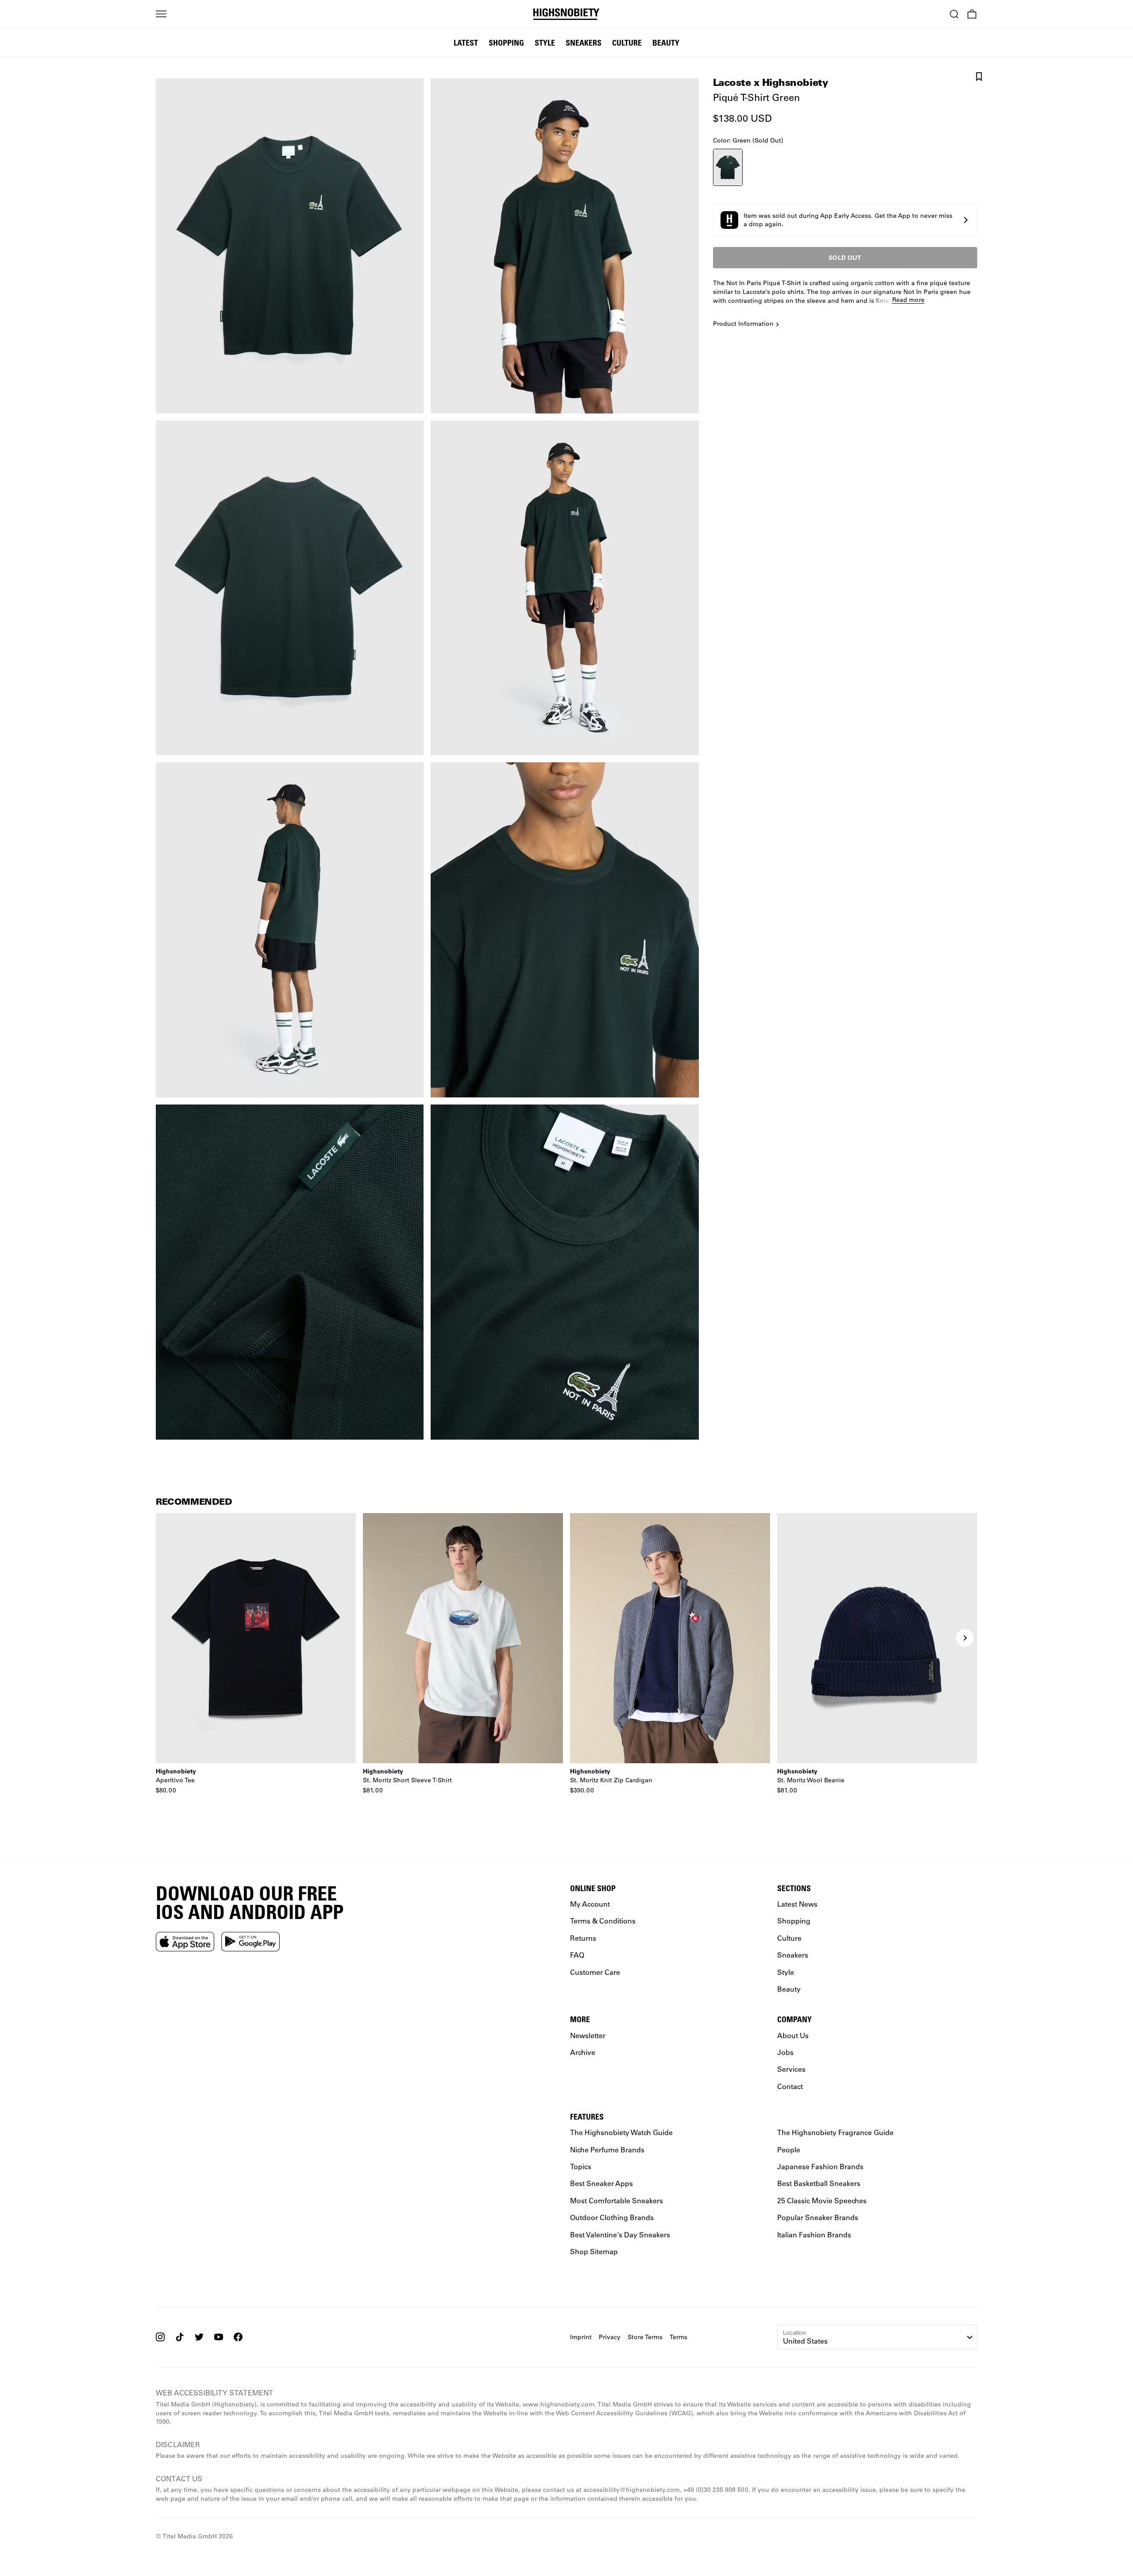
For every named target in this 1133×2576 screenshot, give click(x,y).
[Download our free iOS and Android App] (185, 1941)
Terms (678, 2337)
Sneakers (584, 42)
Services (791, 2069)
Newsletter (588, 2035)
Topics (581, 2166)
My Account (590, 1904)
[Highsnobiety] (567, 14)
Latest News (797, 1904)
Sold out (845, 257)
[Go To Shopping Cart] (972, 14)
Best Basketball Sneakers (819, 2183)
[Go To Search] (954, 14)
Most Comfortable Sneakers (617, 2200)
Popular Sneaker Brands (818, 2217)
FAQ (577, 1955)
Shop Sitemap (594, 2251)
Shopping (506, 42)
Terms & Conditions (603, 1921)
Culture (627, 42)
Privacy (610, 2337)
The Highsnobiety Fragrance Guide (835, 2132)
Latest (466, 42)
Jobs (785, 2052)
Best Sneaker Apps (601, 2183)
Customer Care (595, 1972)
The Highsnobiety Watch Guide (621, 2132)
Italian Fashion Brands (814, 2234)
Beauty (666, 42)
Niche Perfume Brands (607, 2149)
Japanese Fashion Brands (820, 2166)
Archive (583, 2052)
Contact (790, 2086)
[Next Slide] (965, 1638)
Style (545, 42)
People (789, 2149)
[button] (845, 220)
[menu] (161, 14)
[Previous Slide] (168, 1638)
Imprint (581, 2337)
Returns (583, 1938)
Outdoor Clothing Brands (612, 2217)
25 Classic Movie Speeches (822, 2200)
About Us (793, 2035)
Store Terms (645, 2337)
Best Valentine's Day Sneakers (620, 2234)
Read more (908, 300)
